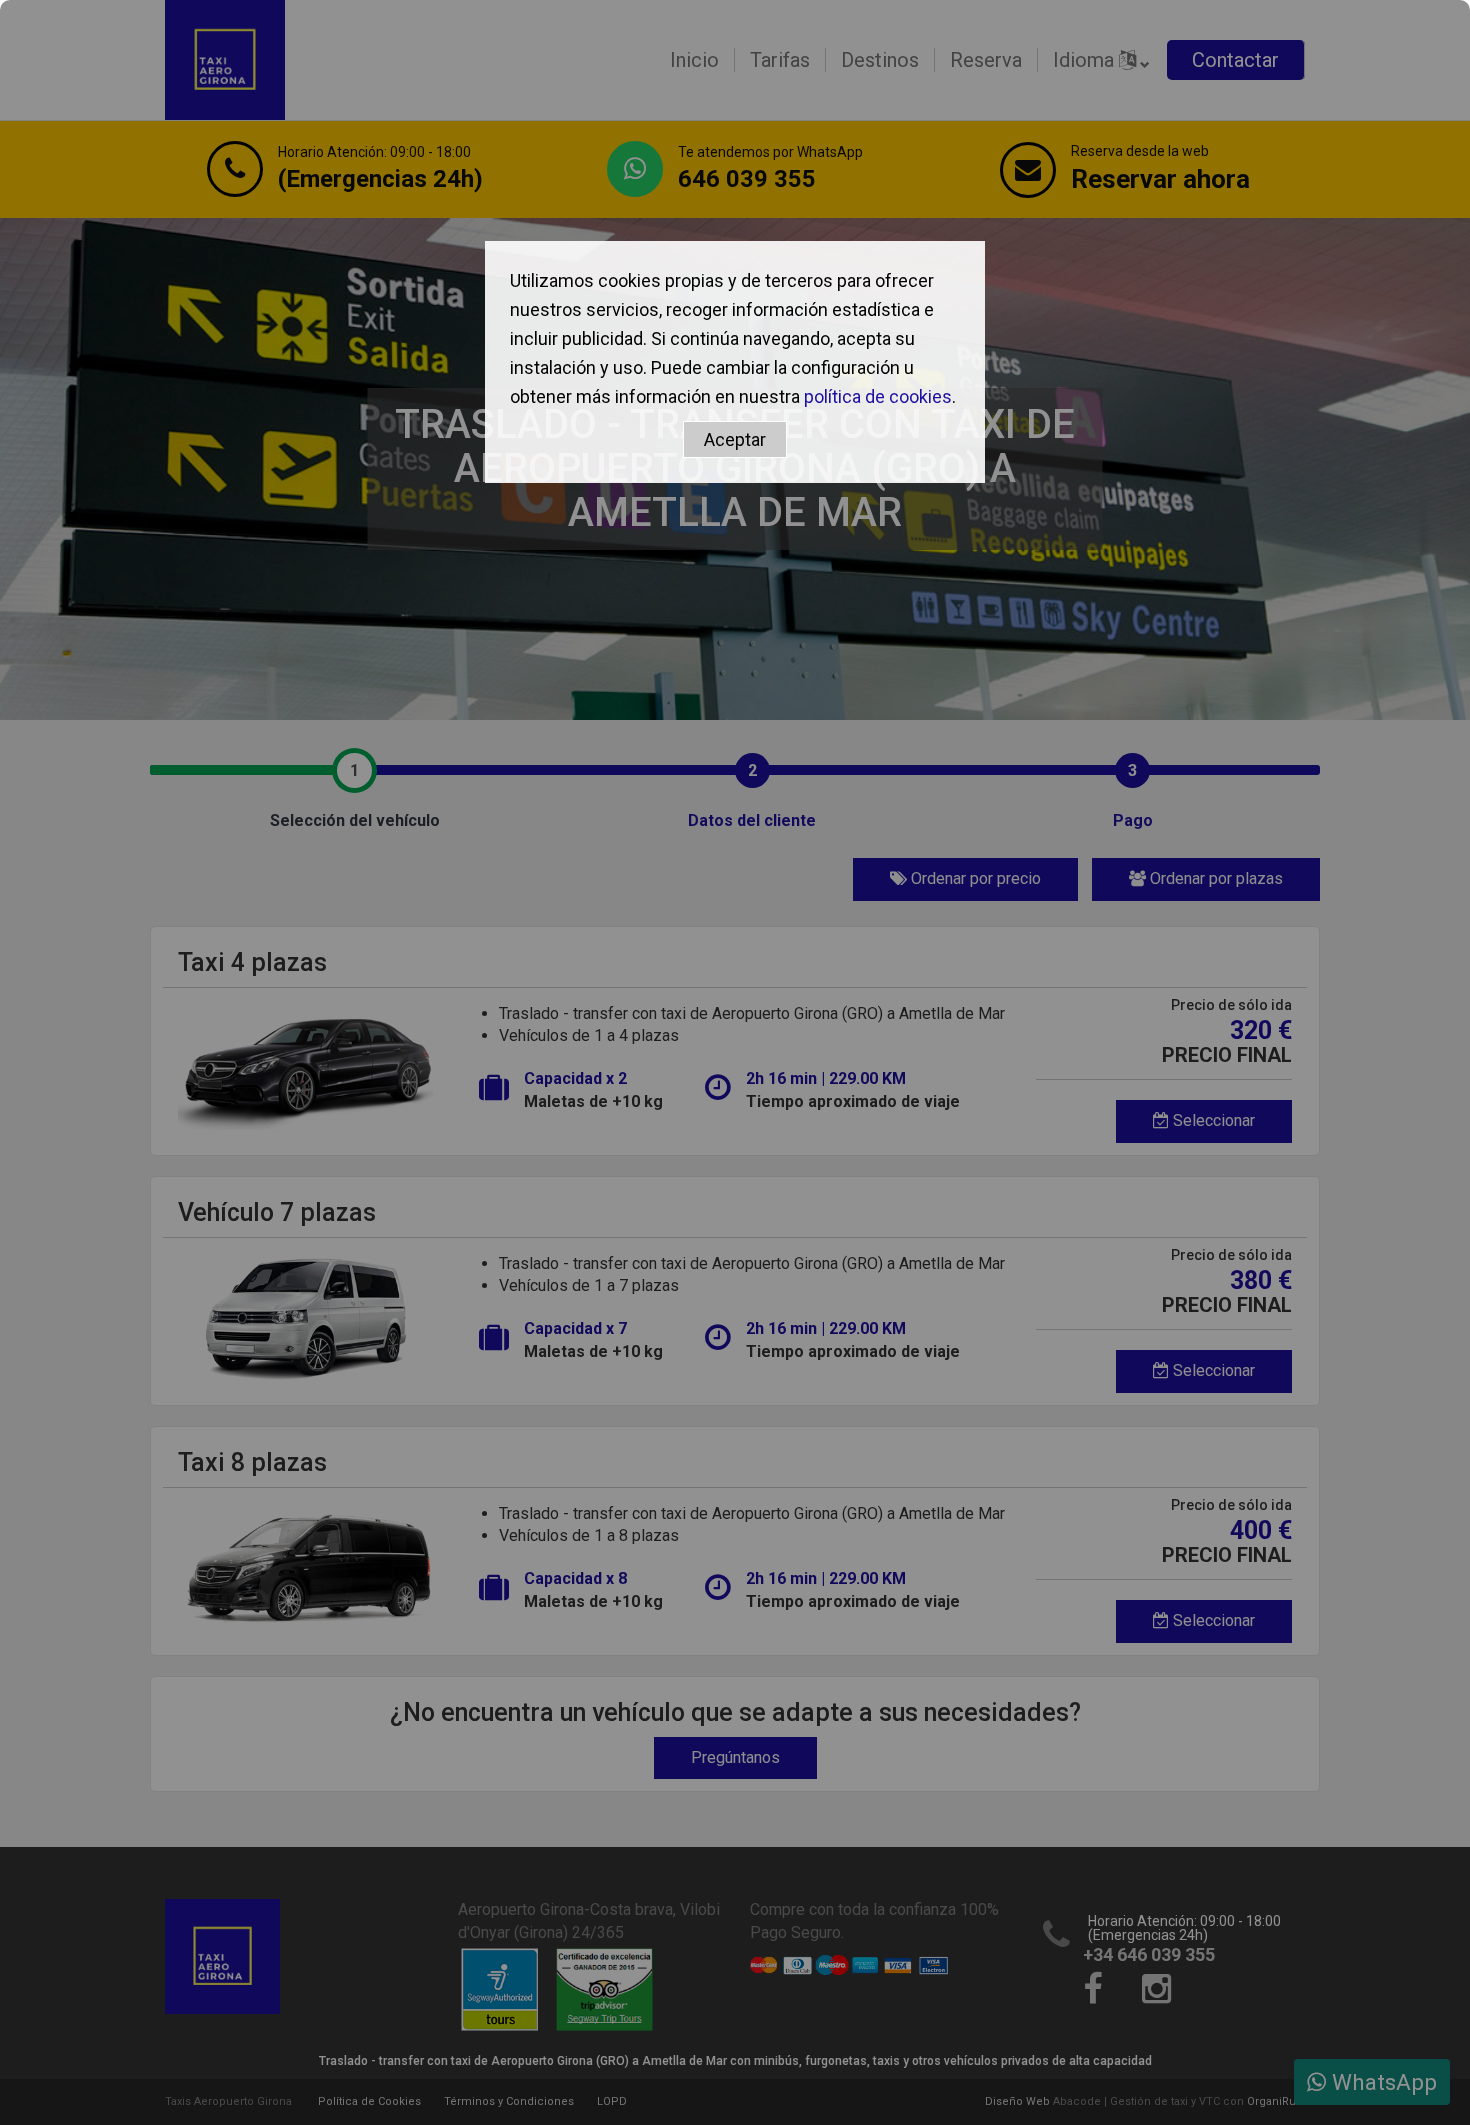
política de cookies (878, 396)
